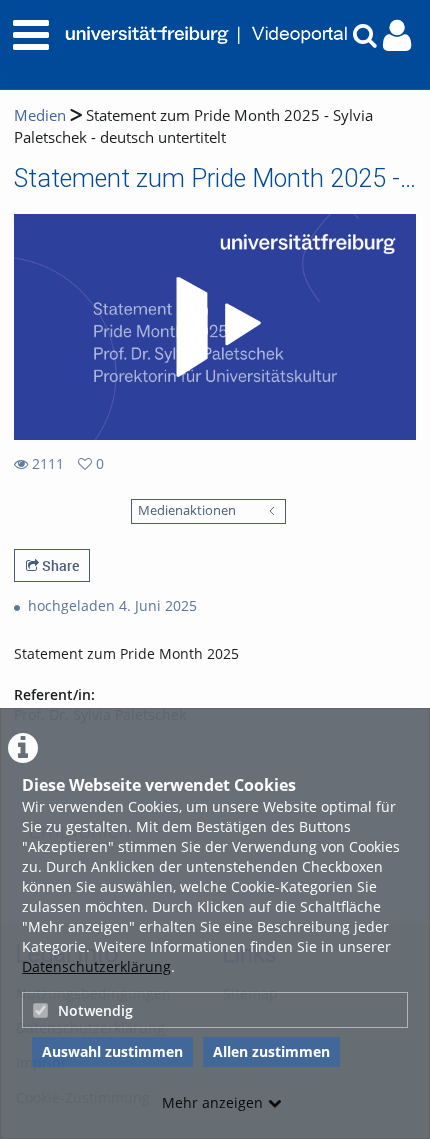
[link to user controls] (397, 35)
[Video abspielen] (215, 327)
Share (59, 565)
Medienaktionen (187, 510)
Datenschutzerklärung (96, 966)
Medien (40, 115)
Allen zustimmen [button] (271, 1051)
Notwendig (95, 1010)
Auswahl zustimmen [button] (112, 1051)
